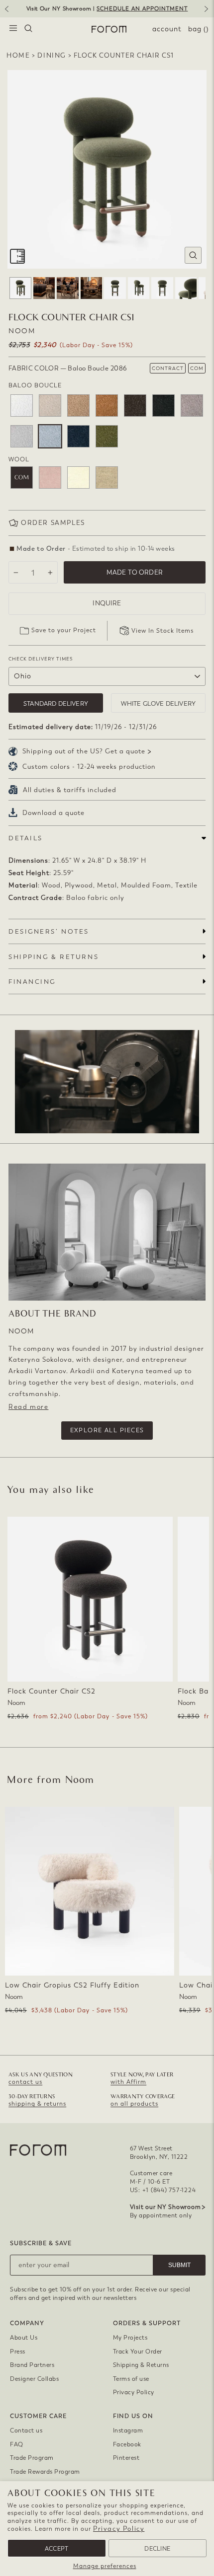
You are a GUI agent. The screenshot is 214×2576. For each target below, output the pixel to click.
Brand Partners (32, 2365)
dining (52, 55)
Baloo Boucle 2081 (135, 405)
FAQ (17, 2444)
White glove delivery (158, 703)
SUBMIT (179, 2265)
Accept (57, 2549)
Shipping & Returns (141, 2365)
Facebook (127, 2444)
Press (18, 2352)
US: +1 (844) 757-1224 (163, 2190)
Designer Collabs (34, 2379)
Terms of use (131, 2379)
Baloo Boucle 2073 (22, 405)
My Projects (130, 2338)
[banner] (107, 9)
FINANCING (32, 982)
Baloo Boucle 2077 (107, 405)
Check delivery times (41, 659)
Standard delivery (56, 703)
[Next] (208, 12)
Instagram (128, 2430)
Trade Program (32, 2458)
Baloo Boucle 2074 (50, 405)
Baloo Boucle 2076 (78, 405)
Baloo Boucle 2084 (192, 405)
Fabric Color (68, 368)
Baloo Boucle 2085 (22, 436)
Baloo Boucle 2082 (163, 405)
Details (26, 838)
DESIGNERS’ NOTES (49, 931)
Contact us (26, 2430)
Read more (28, 1407)
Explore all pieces (107, 1430)
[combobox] (28, 29)
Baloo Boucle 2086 (50, 436)
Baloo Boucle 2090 (107, 436)
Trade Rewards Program (45, 2472)
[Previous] (6, 12)
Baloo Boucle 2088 (78, 436)
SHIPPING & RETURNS (53, 957)
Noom (22, 331)
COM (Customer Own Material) (22, 478)
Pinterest (126, 2458)
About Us (24, 2338)
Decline (157, 2549)
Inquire (107, 603)
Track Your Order (138, 2352)
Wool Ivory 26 (78, 478)
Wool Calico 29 (107, 478)
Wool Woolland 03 (50, 478)
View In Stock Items (162, 631)
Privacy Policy (119, 2529)
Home (18, 55)
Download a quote (53, 813)
